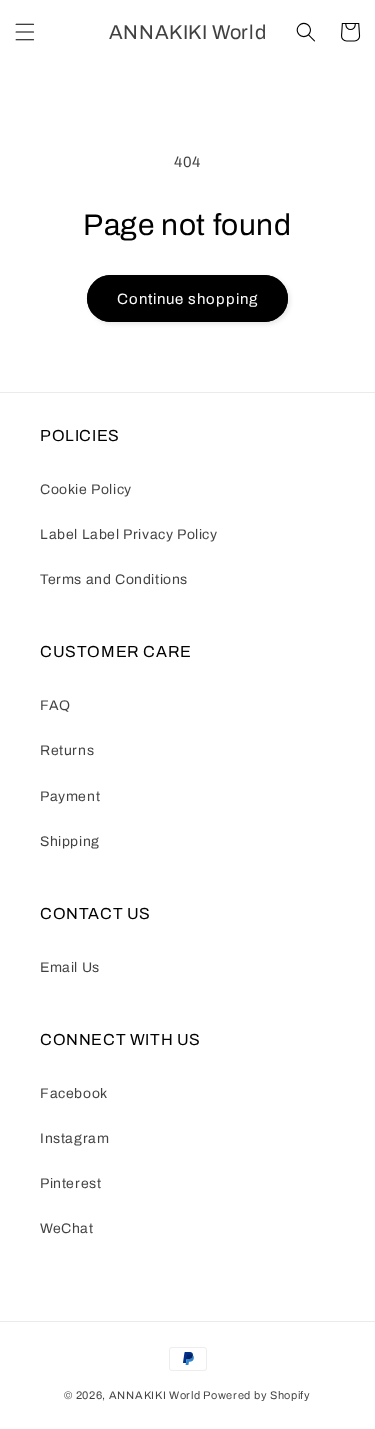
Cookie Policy (86, 489)
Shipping (70, 841)
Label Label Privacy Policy (129, 534)
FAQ (55, 705)
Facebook (74, 1093)
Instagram (74, 1138)
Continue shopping (187, 299)
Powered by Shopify (257, 1395)
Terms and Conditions (114, 579)
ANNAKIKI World (155, 1395)
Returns (67, 750)
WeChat (67, 1228)
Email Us (70, 967)
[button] (25, 32)
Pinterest (70, 1183)
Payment (70, 796)
